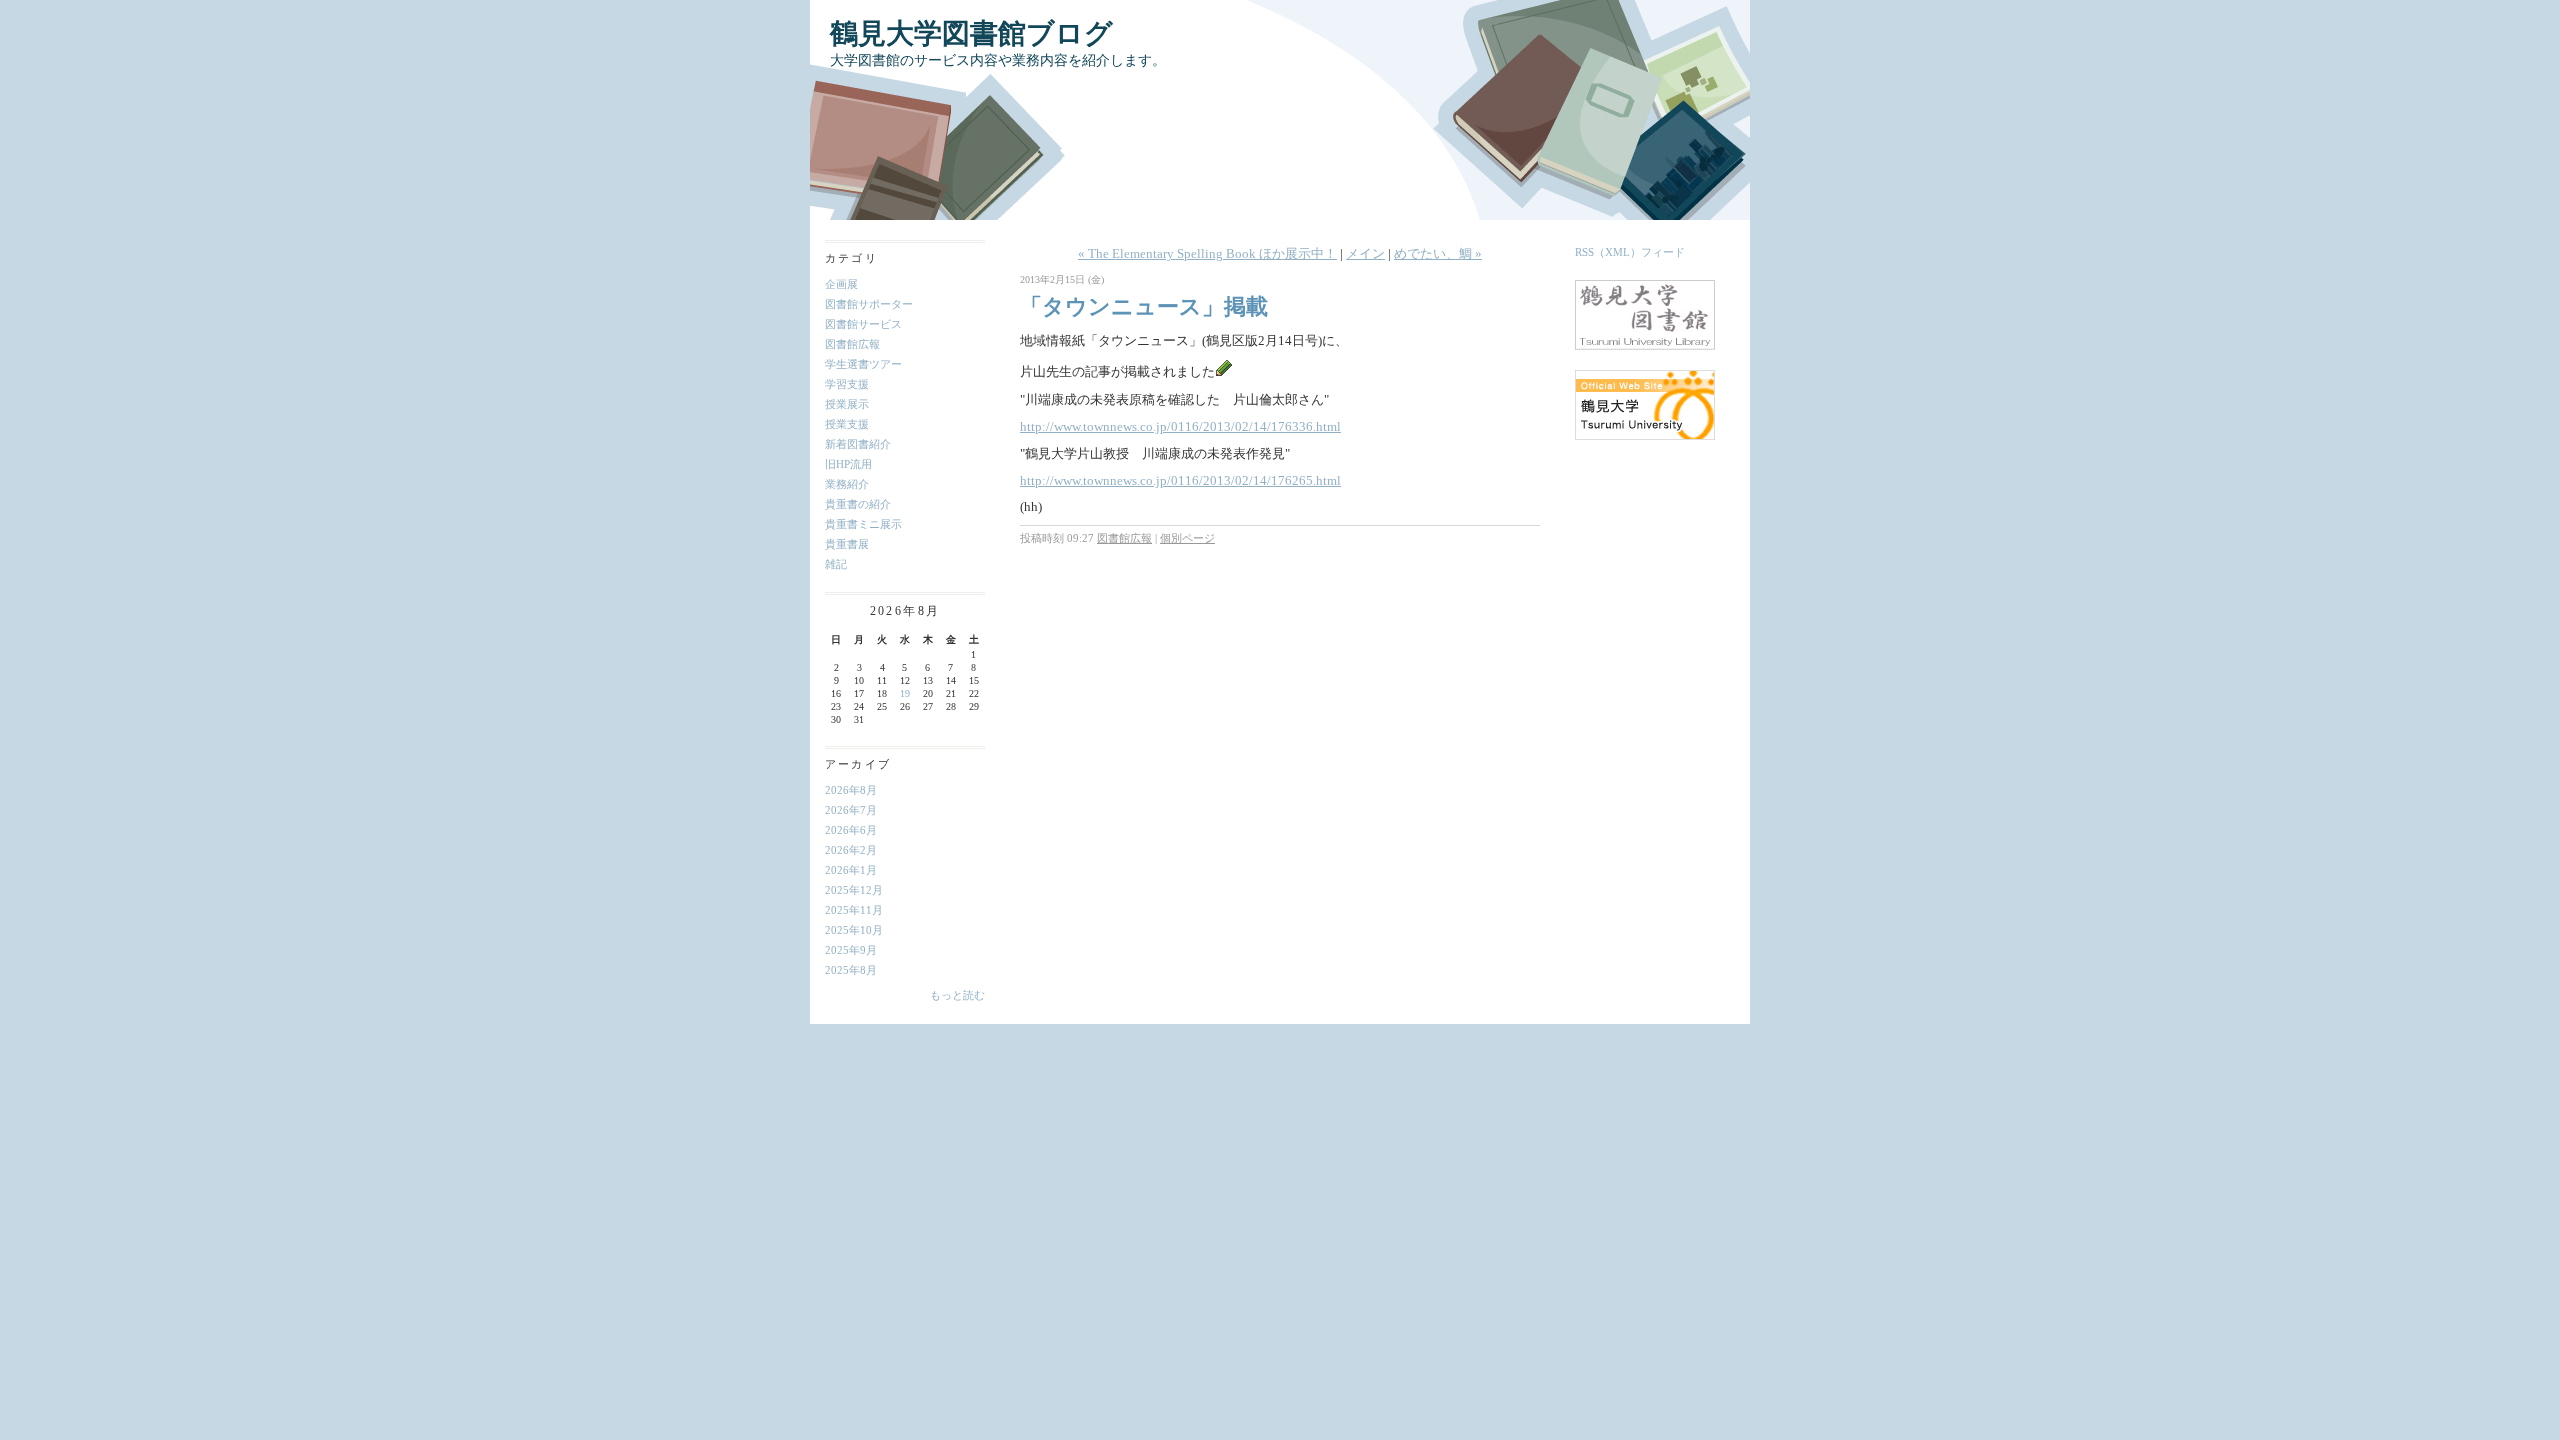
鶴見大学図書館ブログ (971, 33)
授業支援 (847, 424)
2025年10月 (854, 930)
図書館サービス (863, 324)
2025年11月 (854, 910)
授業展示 (847, 404)
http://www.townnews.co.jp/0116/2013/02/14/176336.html (1180, 426)
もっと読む (957, 995)
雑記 (836, 564)
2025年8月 (851, 970)
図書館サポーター (869, 304)
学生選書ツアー (863, 364)
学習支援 (847, 384)
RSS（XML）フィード (1630, 252)
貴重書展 (847, 544)
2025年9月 (851, 950)
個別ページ (1187, 538)
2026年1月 (851, 870)
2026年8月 (851, 790)
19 (905, 693)
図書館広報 (852, 344)
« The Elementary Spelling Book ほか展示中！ (1207, 253)
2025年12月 (854, 890)
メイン (1365, 253)
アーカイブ (858, 764)
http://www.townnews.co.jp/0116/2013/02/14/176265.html (1180, 480)
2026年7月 (851, 810)
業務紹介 (847, 484)
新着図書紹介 (858, 444)
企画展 (841, 284)
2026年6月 (851, 830)
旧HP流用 (848, 464)
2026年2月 (851, 850)
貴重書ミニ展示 (863, 524)
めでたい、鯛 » (1438, 253)
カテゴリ (851, 258)
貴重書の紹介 (858, 504)
